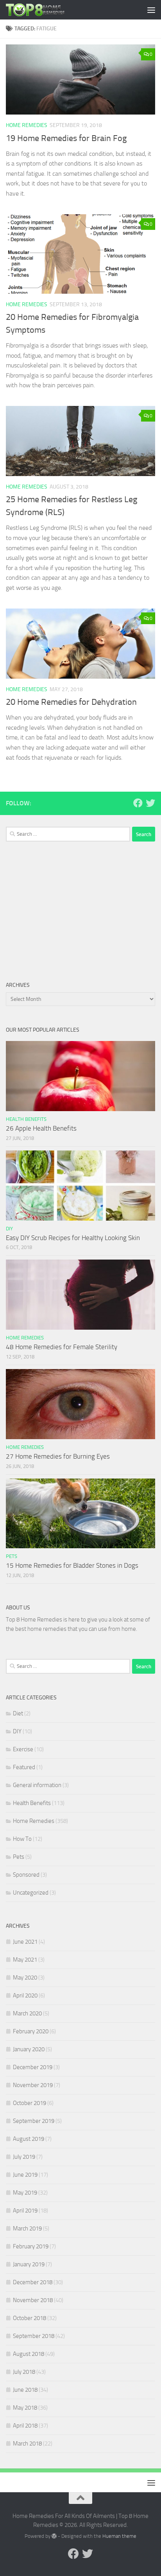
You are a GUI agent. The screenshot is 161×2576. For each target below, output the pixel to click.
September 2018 (34, 2336)
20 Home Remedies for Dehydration (71, 702)
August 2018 (29, 2354)
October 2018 (30, 2318)
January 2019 (29, 2264)
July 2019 (24, 2157)
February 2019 (31, 2246)
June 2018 (25, 2390)
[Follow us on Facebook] (138, 803)
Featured (24, 1767)
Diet (18, 1713)
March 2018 (27, 2444)
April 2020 (25, 1996)
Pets (12, 1556)
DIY (9, 1229)
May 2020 (25, 1978)
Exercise (23, 1749)
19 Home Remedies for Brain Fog (66, 138)
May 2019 (25, 2193)
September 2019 (34, 2121)
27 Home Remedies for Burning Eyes (58, 1456)
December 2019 (33, 2067)
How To (22, 1839)
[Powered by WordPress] (54, 2536)
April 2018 (25, 2426)
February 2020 (31, 2031)
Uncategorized (31, 1893)
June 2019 (25, 2175)
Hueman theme (119, 2536)
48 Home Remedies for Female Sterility (62, 1347)
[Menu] (151, 10)
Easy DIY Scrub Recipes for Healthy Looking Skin (73, 1238)
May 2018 (25, 2408)
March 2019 (27, 2228)
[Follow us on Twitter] (150, 803)
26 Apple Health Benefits (41, 1128)
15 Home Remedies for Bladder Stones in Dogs (72, 1565)
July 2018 (24, 2372)
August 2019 (29, 2139)
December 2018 (33, 2282)
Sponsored (26, 1875)
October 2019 (30, 2103)
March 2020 (27, 2013)
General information (37, 1785)
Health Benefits (26, 1119)
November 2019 (33, 2085)
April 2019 (25, 2211)
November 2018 (33, 2300)
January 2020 (29, 2049)
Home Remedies (27, 125)
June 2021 (25, 1942)
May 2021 (25, 1960)
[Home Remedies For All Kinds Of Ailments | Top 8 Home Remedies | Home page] (46, 10)
